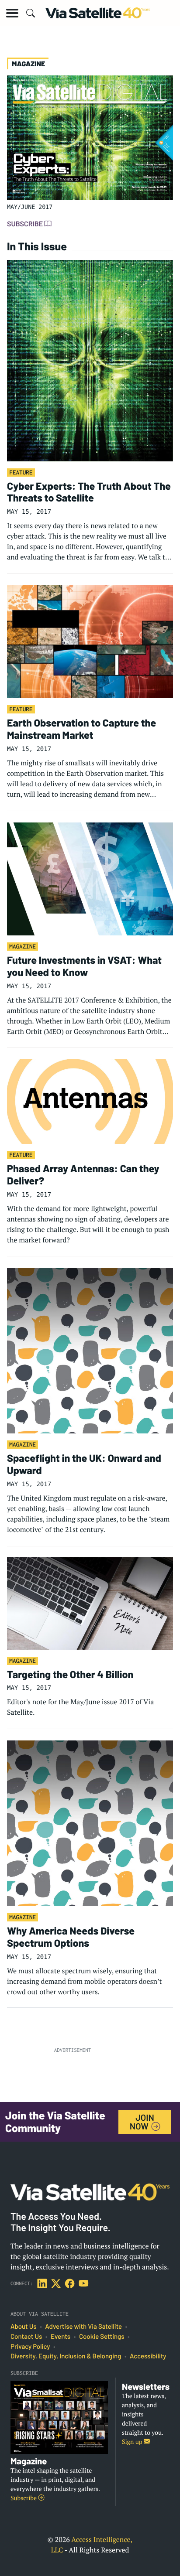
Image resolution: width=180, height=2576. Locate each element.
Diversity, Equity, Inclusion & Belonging (66, 2356)
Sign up (133, 2442)
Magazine (22, 946)
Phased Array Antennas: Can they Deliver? (83, 1174)
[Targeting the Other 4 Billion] (90, 1603)
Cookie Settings (102, 2337)
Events (61, 2337)
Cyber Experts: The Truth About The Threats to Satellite (89, 492)
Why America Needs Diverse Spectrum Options (71, 1937)
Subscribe (26, 224)
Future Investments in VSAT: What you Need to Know (84, 966)
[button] (12, 13)
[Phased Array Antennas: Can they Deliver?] (90, 1101)
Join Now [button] (142, 2122)
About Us (24, 2327)
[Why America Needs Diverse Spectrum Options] (90, 1822)
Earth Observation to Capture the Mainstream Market (81, 729)
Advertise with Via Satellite (83, 2327)
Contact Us (26, 2337)
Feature (21, 472)
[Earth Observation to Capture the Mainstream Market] (90, 641)
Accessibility (148, 2356)
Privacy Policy (30, 2347)
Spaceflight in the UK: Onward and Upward (84, 1464)
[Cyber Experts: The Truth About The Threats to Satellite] (90, 360)
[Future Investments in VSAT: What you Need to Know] (90, 878)
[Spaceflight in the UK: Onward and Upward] (90, 1350)
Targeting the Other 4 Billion (70, 1674)
